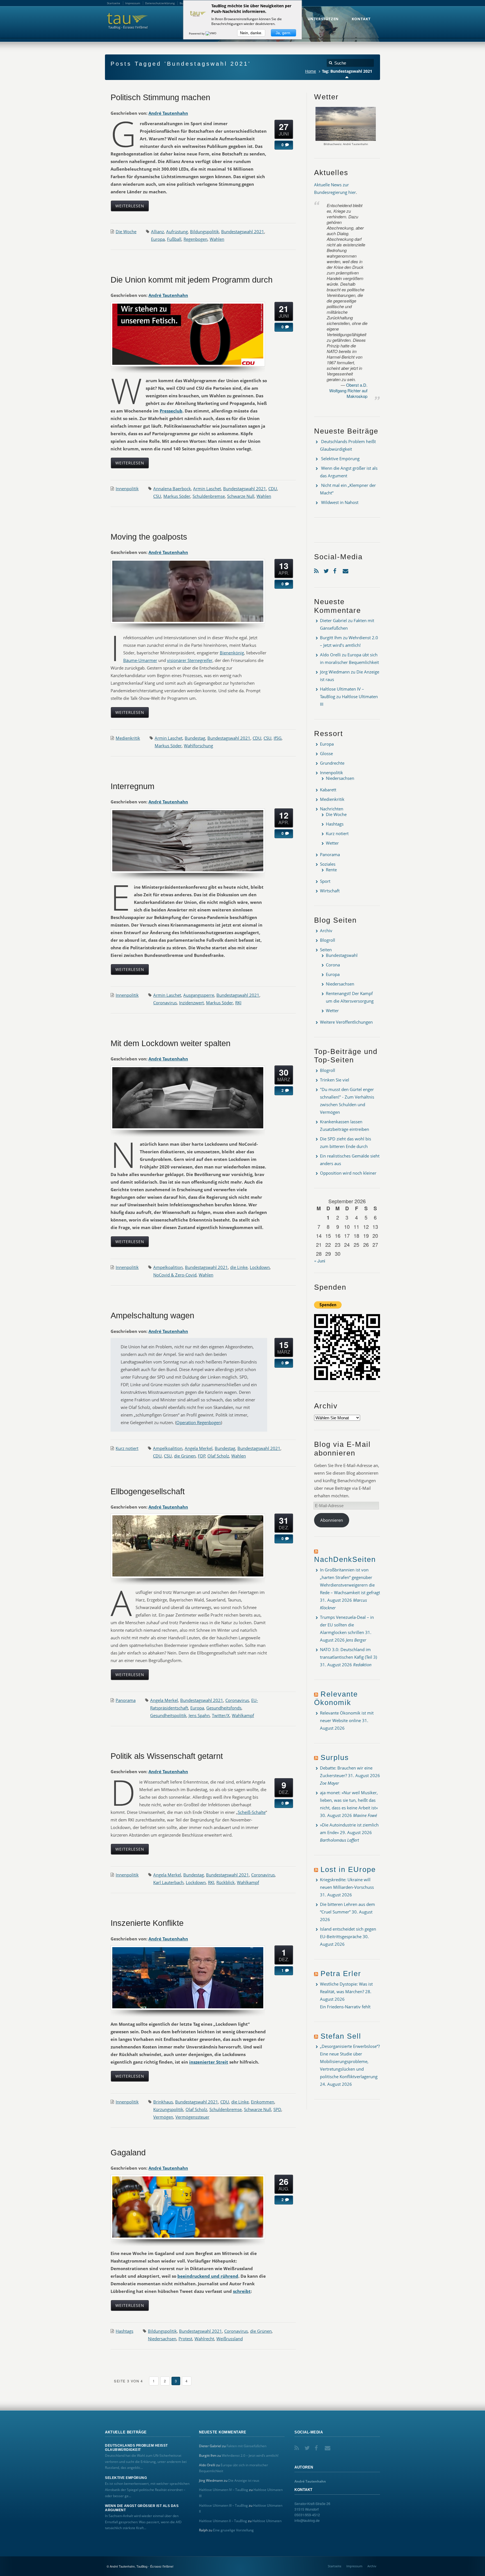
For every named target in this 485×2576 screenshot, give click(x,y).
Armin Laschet (207, 489)
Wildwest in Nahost (340, 502)
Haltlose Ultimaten (267, 2521)
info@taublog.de (307, 2520)
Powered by (197, 33)
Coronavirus (165, 1003)
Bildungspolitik (204, 232)
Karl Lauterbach (168, 1882)
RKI (238, 1003)
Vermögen (163, 2117)
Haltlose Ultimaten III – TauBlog (223, 2505)
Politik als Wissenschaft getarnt (167, 1756)
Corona (333, 965)
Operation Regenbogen (199, 1422)
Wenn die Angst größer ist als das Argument (142, 2508)
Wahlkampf (243, 1715)
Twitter (327, 570)
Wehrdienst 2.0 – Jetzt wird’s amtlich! (250, 2455)
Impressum (354, 2566)
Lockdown (260, 1267)
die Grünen (185, 1456)
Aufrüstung (177, 232)
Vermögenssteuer (192, 2117)
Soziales (328, 864)
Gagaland (128, 2153)
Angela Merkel (199, 1448)
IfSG (278, 738)
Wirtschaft (330, 891)
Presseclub (171, 411)
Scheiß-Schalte (252, 1812)
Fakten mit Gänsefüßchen (246, 2446)
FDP (202, 1456)
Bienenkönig (232, 653)
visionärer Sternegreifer (190, 660)
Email (346, 570)
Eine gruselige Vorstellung (233, 2530)
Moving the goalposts (149, 537)
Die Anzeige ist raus (244, 2480)
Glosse (326, 753)
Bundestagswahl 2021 (243, 232)
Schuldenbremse (209, 496)
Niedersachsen (162, 2339)
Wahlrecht (204, 2339)
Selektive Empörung (340, 459)
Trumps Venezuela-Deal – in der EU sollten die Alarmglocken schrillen (347, 1625)
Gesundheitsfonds (224, 1708)
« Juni (320, 1261)
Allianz (157, 232)
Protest (185, 2339)
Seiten (326, 950)
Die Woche (126, 232)
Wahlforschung (198, 746)
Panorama (126, 1700)
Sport (325, 881)
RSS (317, 570)
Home (311, 71)
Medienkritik (128, 738)
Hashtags (124, 2331)
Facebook (337, 570)
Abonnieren (332, 1520)
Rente (331, 870)
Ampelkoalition (168, 1267)
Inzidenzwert (191, 1003)
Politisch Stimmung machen (160, 97)
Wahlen (217, 239)
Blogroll (328, 940)
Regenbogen (195, 239)
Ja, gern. (283, 33)
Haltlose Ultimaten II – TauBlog (223, 2521)
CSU (157, 496)
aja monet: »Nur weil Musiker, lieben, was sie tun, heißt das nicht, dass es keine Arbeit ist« (349, 1800)
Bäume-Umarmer (140, 660)
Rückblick (226, 1882)
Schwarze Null (241, 496)
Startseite (335, 2566)
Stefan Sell (341, 2036)
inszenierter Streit (209, 2062)
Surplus (335, 1757)
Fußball (174, 239)
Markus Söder (177, 496)
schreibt (242, 2291)
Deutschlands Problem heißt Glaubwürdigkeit (136, 2447)
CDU (273, 489)
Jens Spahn (199, 1715)
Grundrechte (332, 763)
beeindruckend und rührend (208, 2276)
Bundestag (195, 738)
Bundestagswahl (342, 955)
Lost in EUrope (348, 1869)
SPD (277, 2109)
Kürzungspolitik (168, 2109)
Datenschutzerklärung (160, 3)
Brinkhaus (163, 2102)
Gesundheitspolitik (168, 1715)
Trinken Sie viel (335, 1080)
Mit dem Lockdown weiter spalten (171, 1043)
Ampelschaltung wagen (152, 1315)
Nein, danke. (251, 33)
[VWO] (211, 33)
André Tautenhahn (168, 113)
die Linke (239, 1267)
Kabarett (328, 790)
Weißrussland (230, 2339)
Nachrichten (332, 809)
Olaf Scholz (218, 1456)
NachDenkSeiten (345, 1559)
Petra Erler (341, 1974)
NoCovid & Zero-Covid (175, 1275)
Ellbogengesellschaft (148, 1491)
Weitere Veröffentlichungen (346, 1022)
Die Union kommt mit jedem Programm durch (192, 280)
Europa (158, 239)
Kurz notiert (127, 1448)
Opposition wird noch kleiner (348, 1173)
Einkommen (263, 2102)
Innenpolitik (127, 489)
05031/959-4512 (307, 2515)
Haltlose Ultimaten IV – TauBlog (224, 2490)
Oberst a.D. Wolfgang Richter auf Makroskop (348, 390)
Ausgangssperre (199, 995)
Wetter (332, 843)
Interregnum (132, 786)
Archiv (326, 931)
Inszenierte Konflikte (147, 1923)
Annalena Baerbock (172, 489)
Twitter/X (221, 1715)
